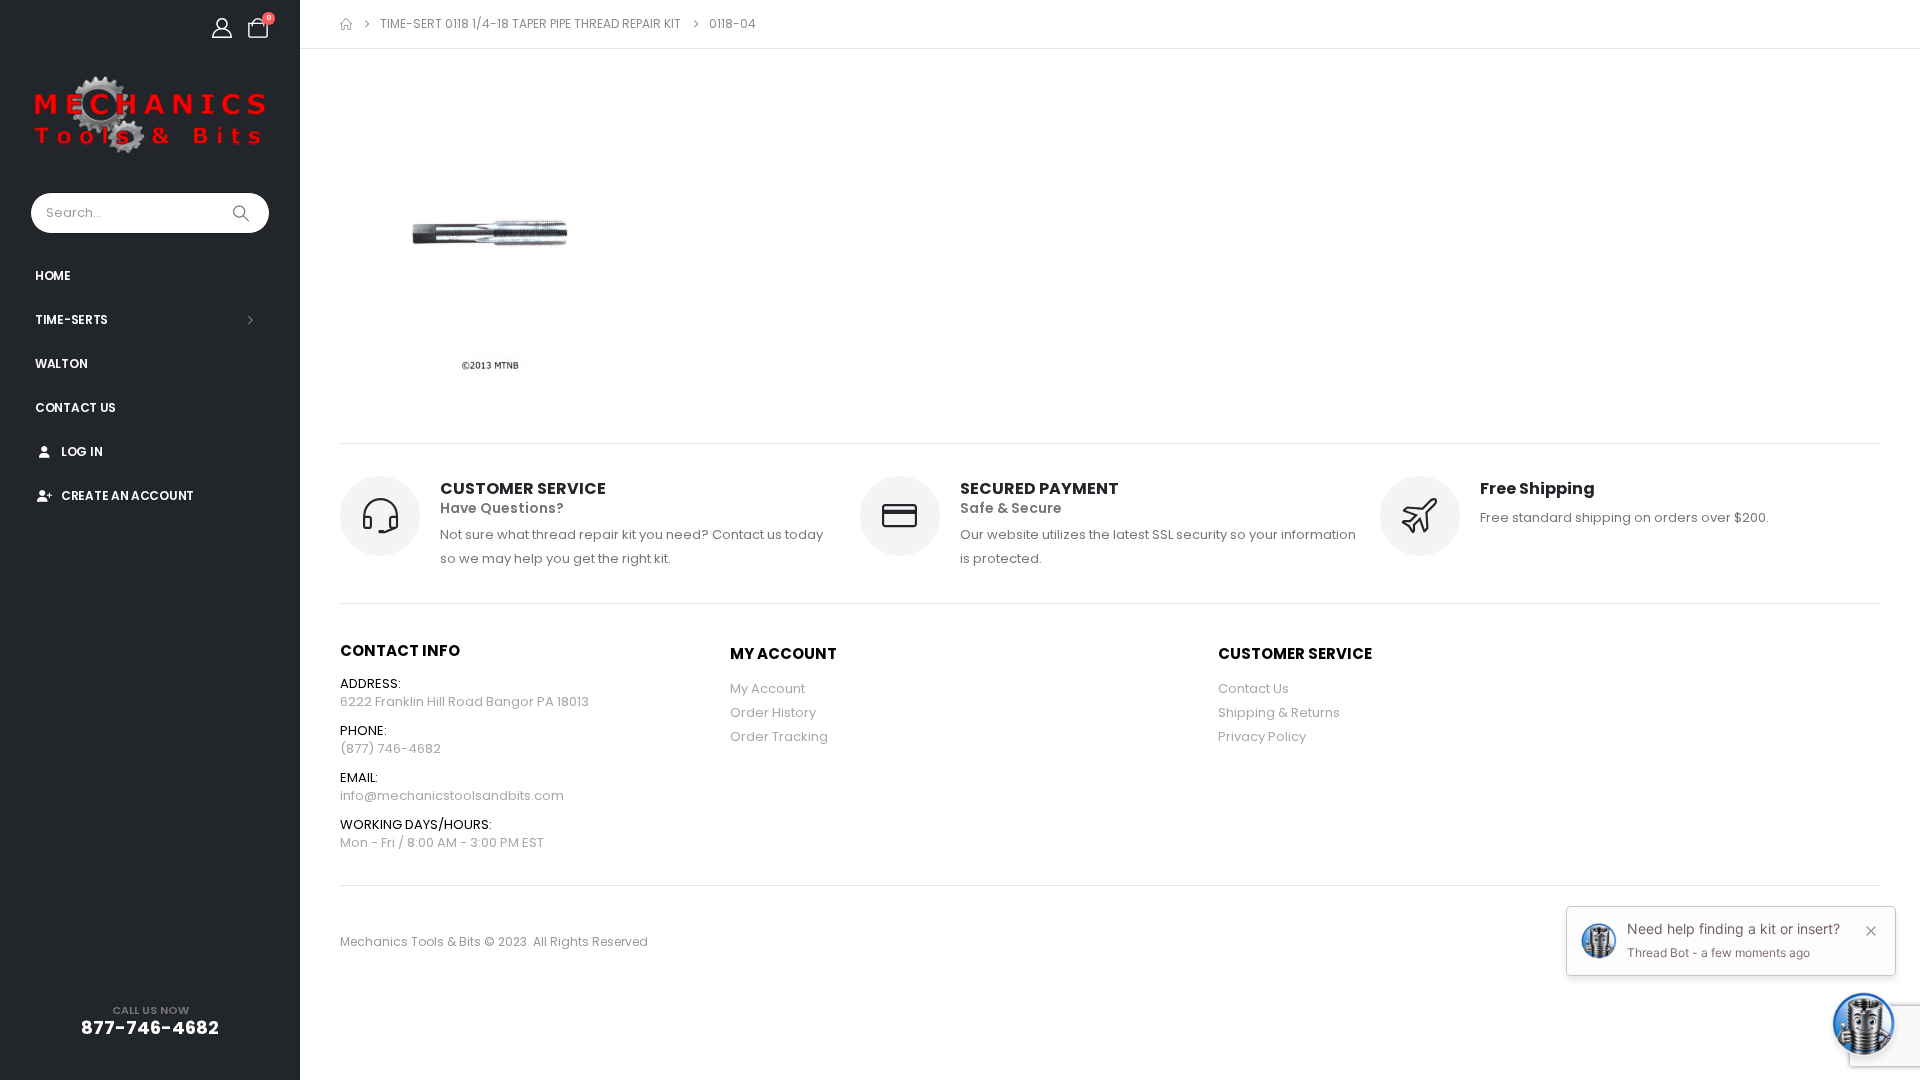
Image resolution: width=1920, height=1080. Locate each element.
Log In (81, 451)
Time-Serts (71, 319)
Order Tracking (779, 736)
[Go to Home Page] (346, 24)
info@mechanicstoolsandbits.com (452, 795)
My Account (767, 688)
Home (53, 275)
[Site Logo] (150, 116)
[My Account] (222, 28)
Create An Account (127, 495)
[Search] (243, 213)
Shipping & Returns (1279, 712)
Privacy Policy (1262, 736)
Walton (61, 363)
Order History (773, 712)
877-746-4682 (150, 1027)
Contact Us (75, 407)
